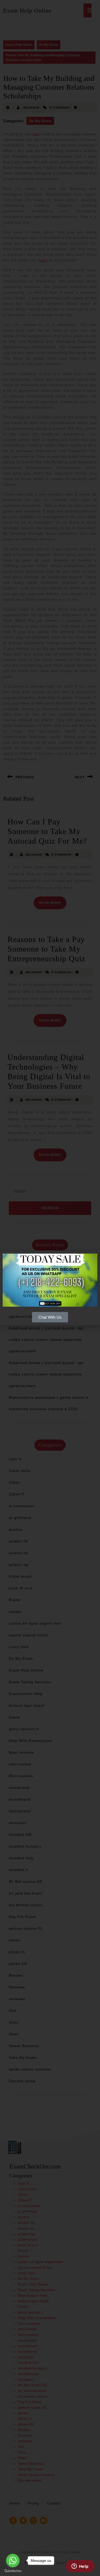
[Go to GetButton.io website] (13, 2571)
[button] (93, 1258)
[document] (50, 1288)
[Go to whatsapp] (13, 2561)
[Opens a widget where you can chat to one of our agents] (80, 2567)
